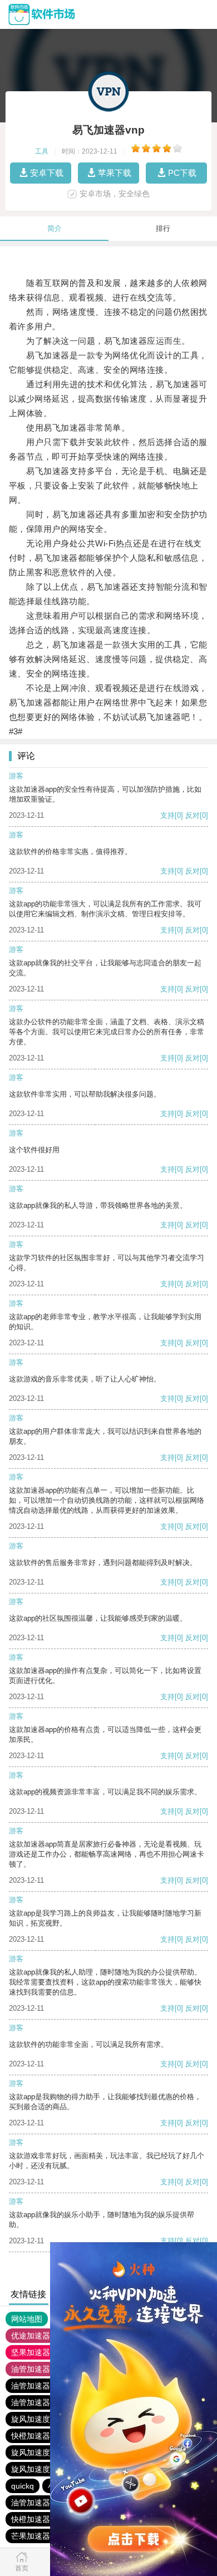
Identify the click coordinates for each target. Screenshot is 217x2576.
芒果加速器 (31, 2536)
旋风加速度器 (34, 2419)
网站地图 (27, 2319)
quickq (23, 2486)
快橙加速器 (31, 2436)
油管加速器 (31, 2369)
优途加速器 (31, 2336)
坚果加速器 (31, 2352)
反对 (193, 815)
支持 (167, 815)
